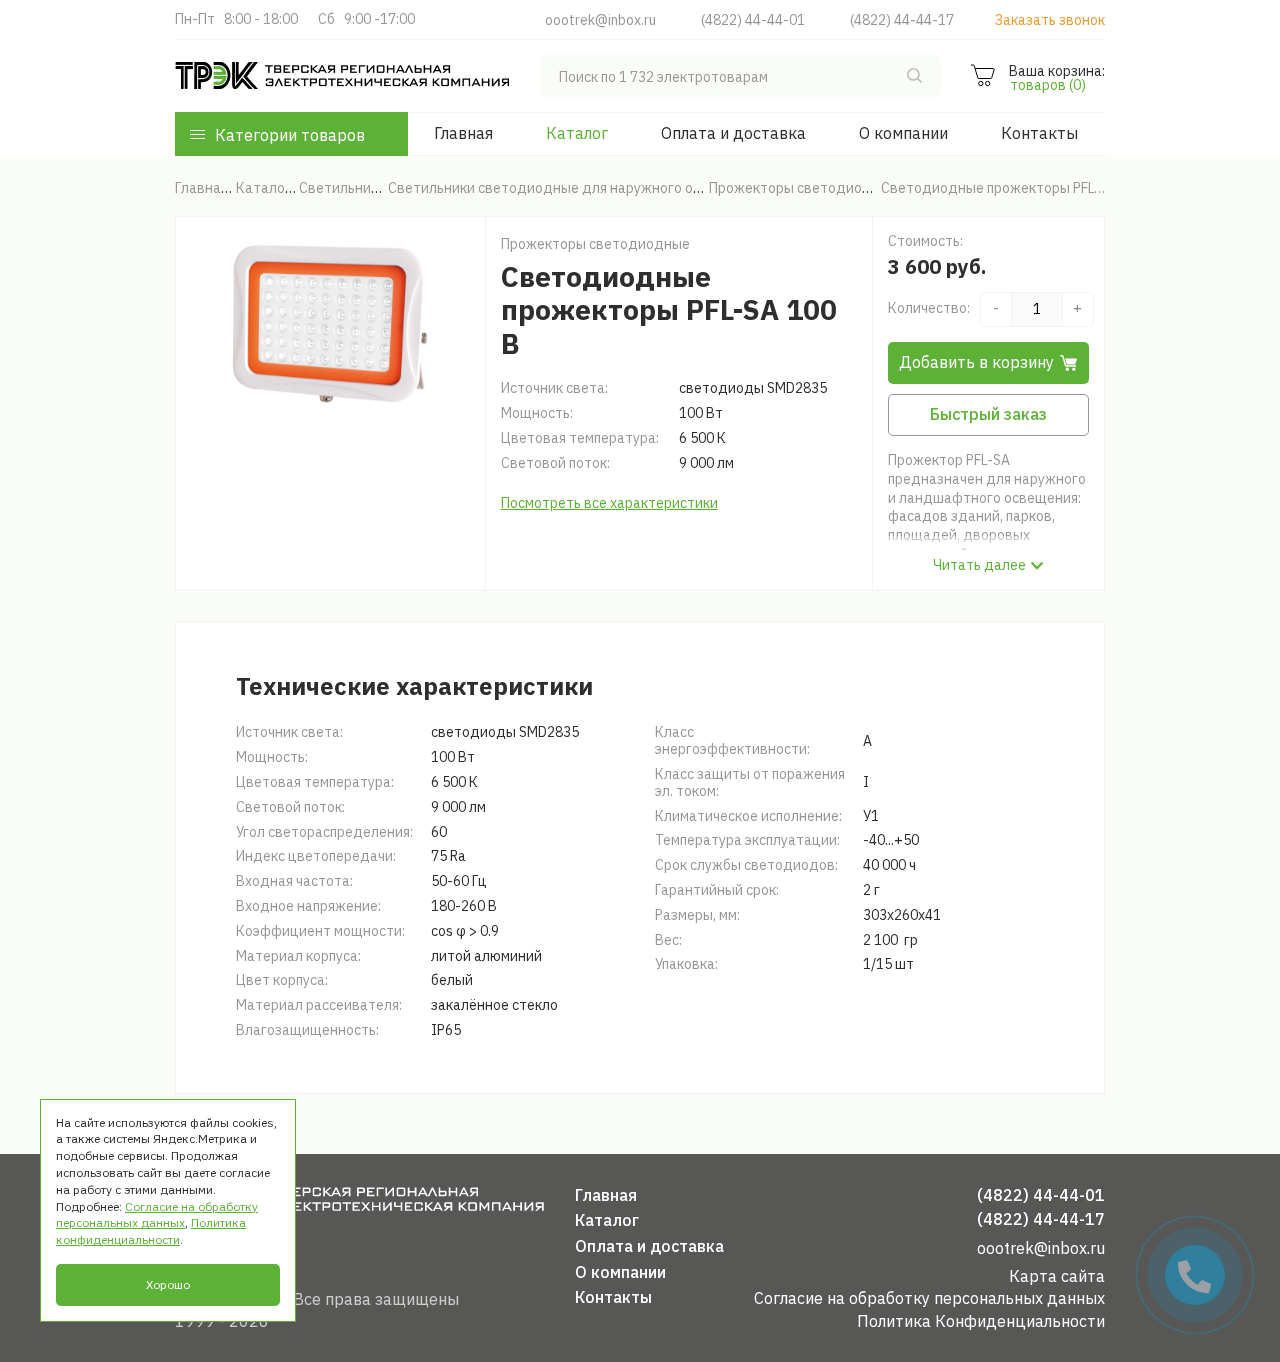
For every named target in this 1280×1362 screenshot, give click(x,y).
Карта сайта (1057, 1276)
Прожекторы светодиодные (595, 244)
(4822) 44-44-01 (753, 20)
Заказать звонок (1050, 20)
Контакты (1039, 133)
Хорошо (168, 1284)
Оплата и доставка (733, 133)
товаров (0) (1048, 85)
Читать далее (979, 565)
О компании (903, 133)
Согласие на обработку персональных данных (929, 1298)
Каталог (577, 133)
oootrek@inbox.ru (600, 20)
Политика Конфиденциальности (981, 1321)
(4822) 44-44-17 (902, 20)
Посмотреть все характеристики (609, 503)
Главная (463, 133)
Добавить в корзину (976, 362)
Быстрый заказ (988, 414)
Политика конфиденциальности (151, 1231)
